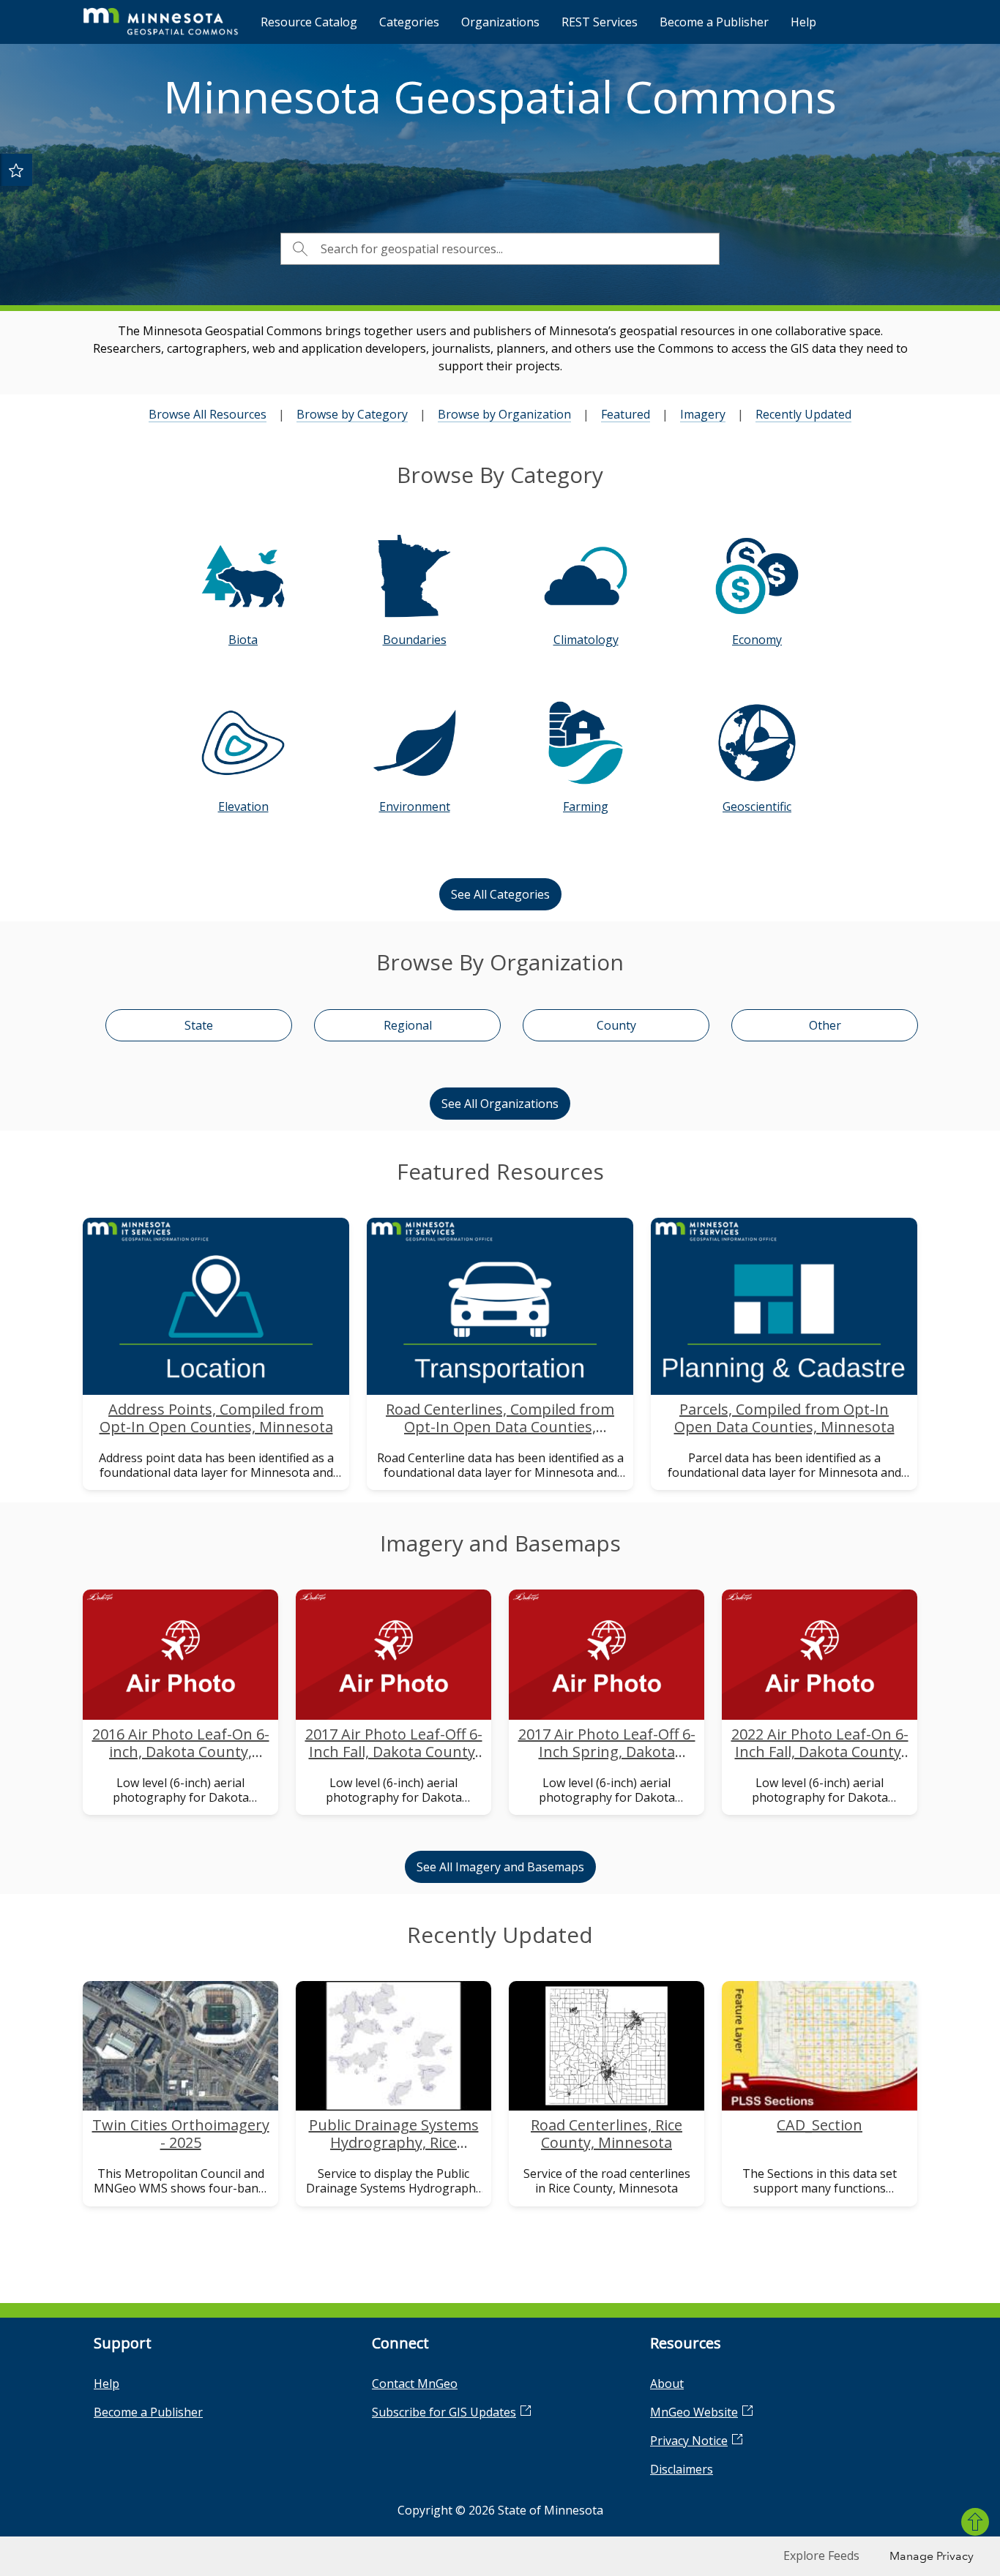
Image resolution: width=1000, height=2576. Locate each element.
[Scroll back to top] (975, 2522)
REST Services (600, 22)
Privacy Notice (689, 2441)
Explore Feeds (821, 2556)
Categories (409, 22)
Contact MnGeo (415, 2384)
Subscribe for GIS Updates (444, 2412)
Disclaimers (682, 2469)
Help (803, 22)
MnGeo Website (694, 2412)
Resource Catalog (309, 22)
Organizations (500, 22)
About (667, 2384)
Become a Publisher (714, 22)
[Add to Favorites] (16, 170)
